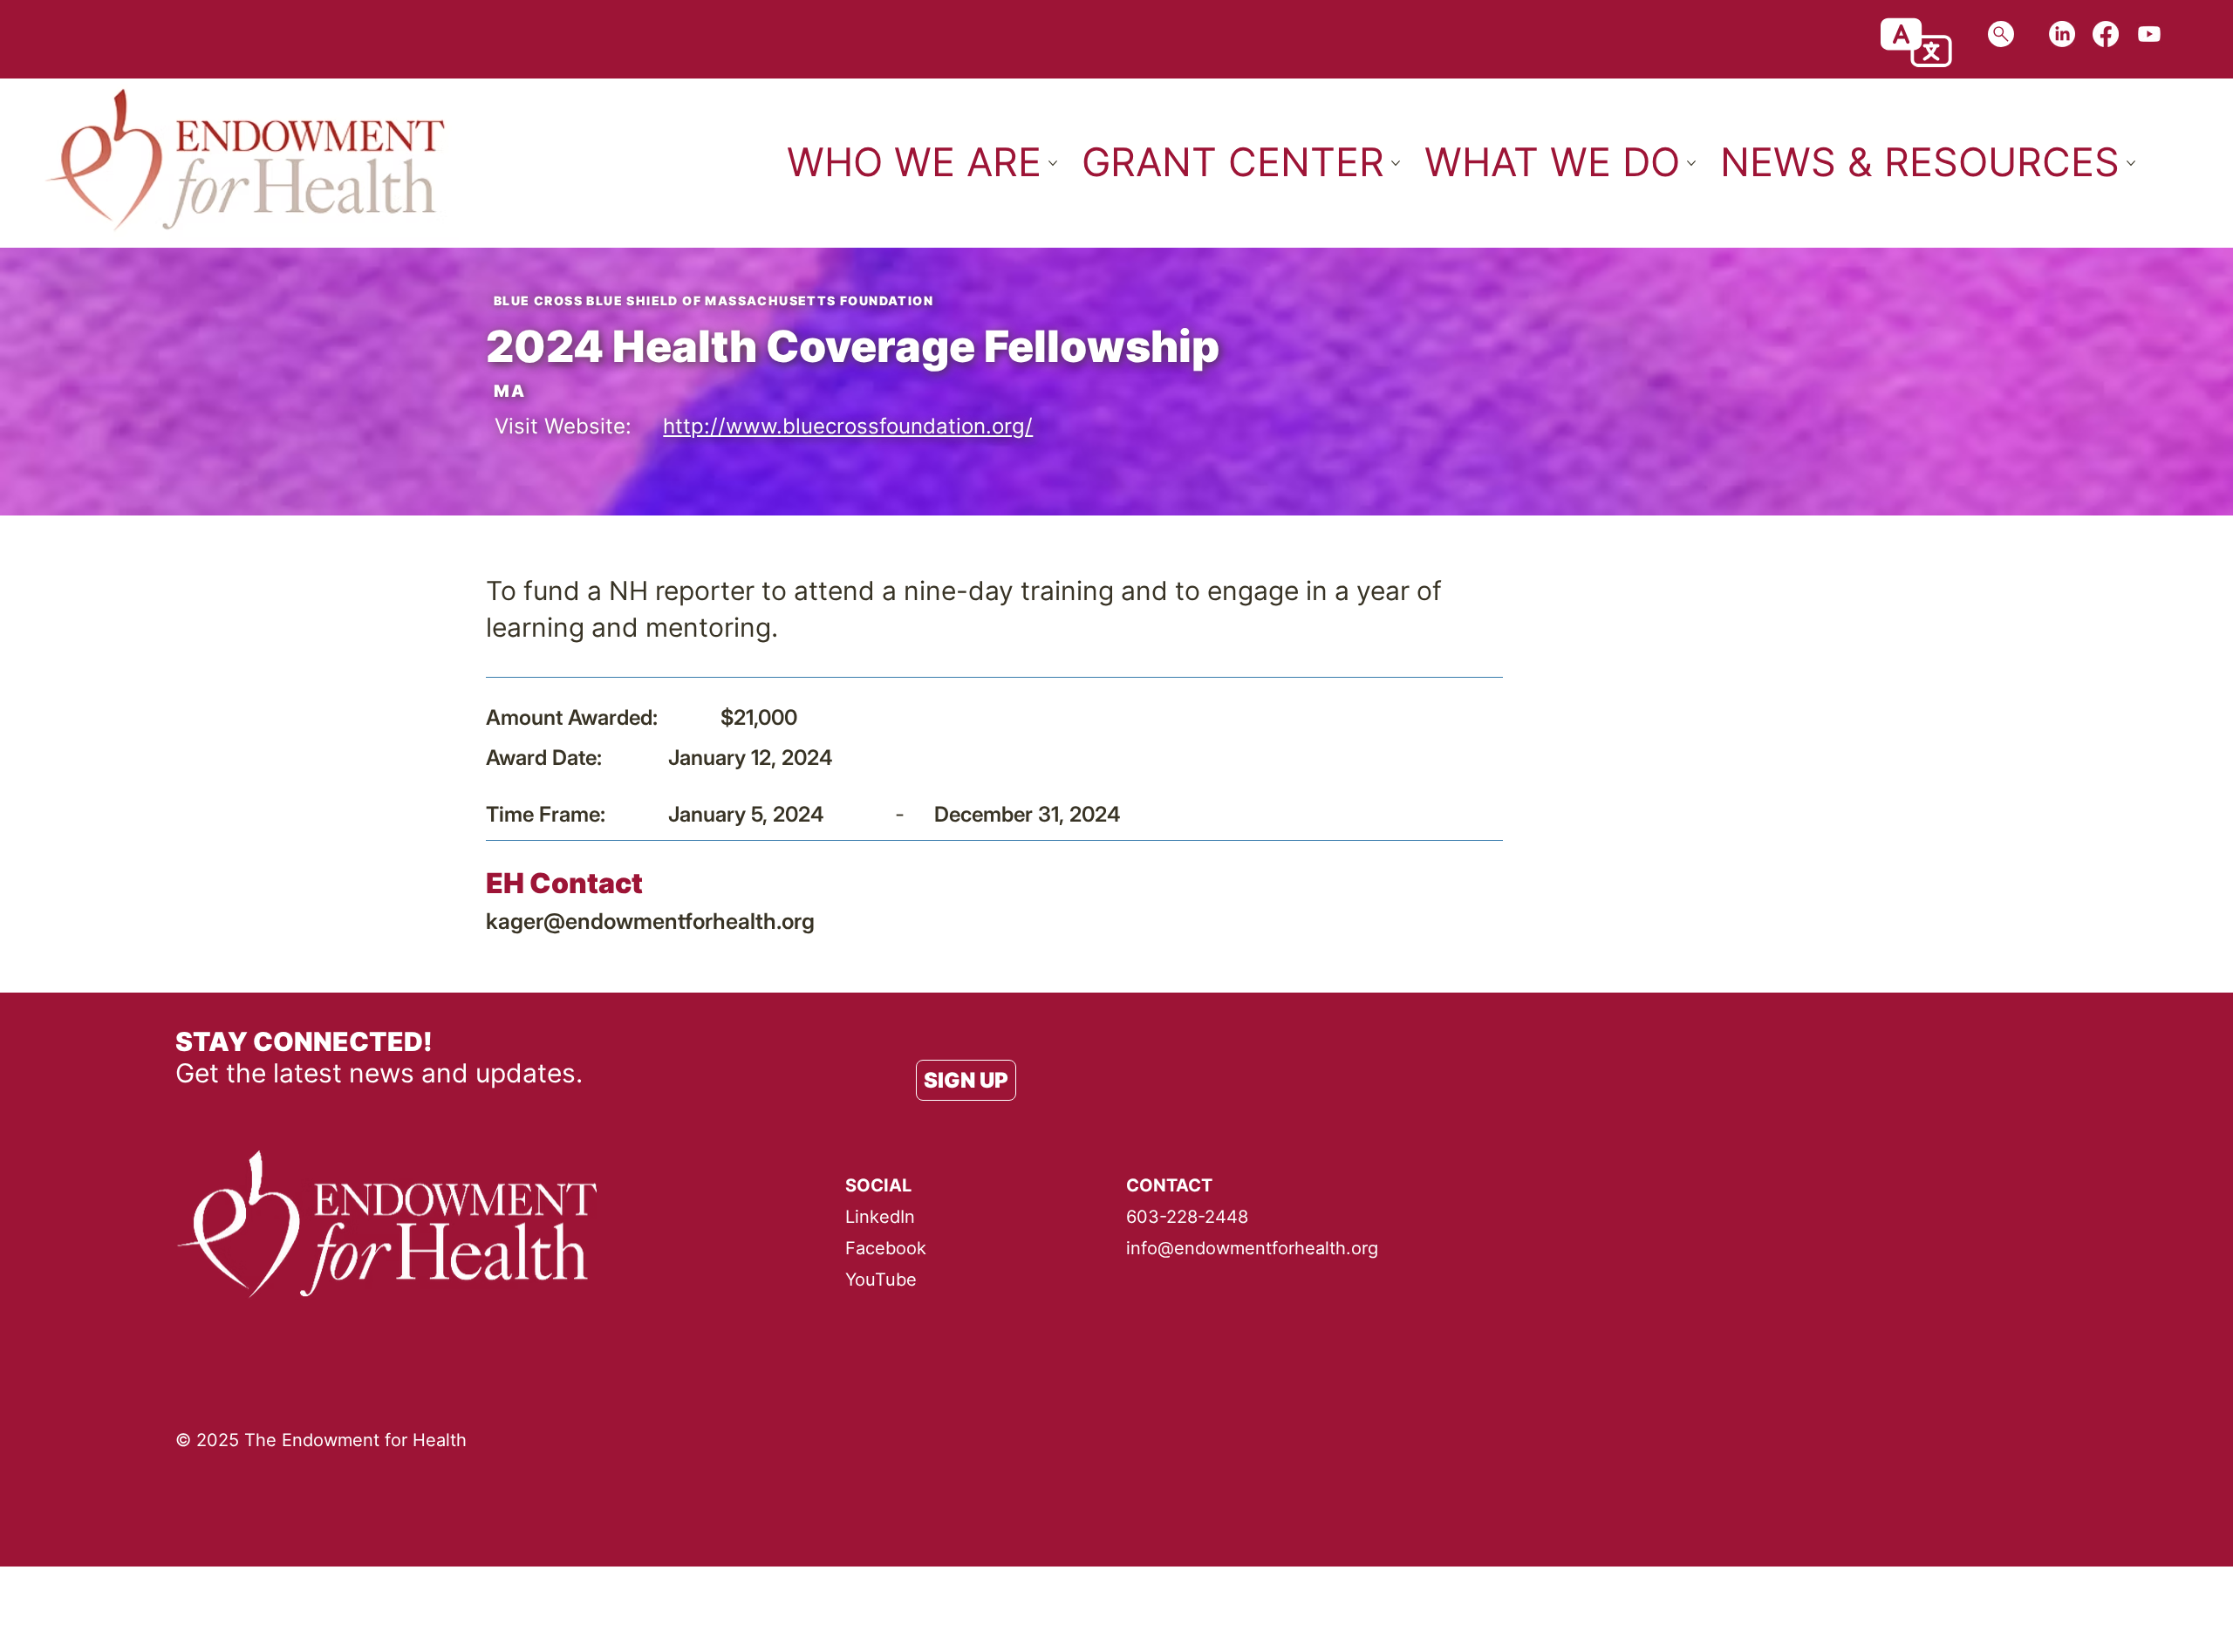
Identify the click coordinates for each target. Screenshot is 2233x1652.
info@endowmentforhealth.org (1252, 1248)
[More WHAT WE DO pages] (1691, 163)
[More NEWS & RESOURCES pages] (2131, 163)
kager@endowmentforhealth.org (650, 921)
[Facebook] (2106, 34)
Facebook (886, 1248)
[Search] (2001, 34)
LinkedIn (880, 1217)
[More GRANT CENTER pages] (1396, 163)
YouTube (881, 1280)
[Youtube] (2149, 34)
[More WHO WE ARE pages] (1053, 163)
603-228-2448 (1187, 1217)
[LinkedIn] (2062, 34)
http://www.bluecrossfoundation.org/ (848, 426)
